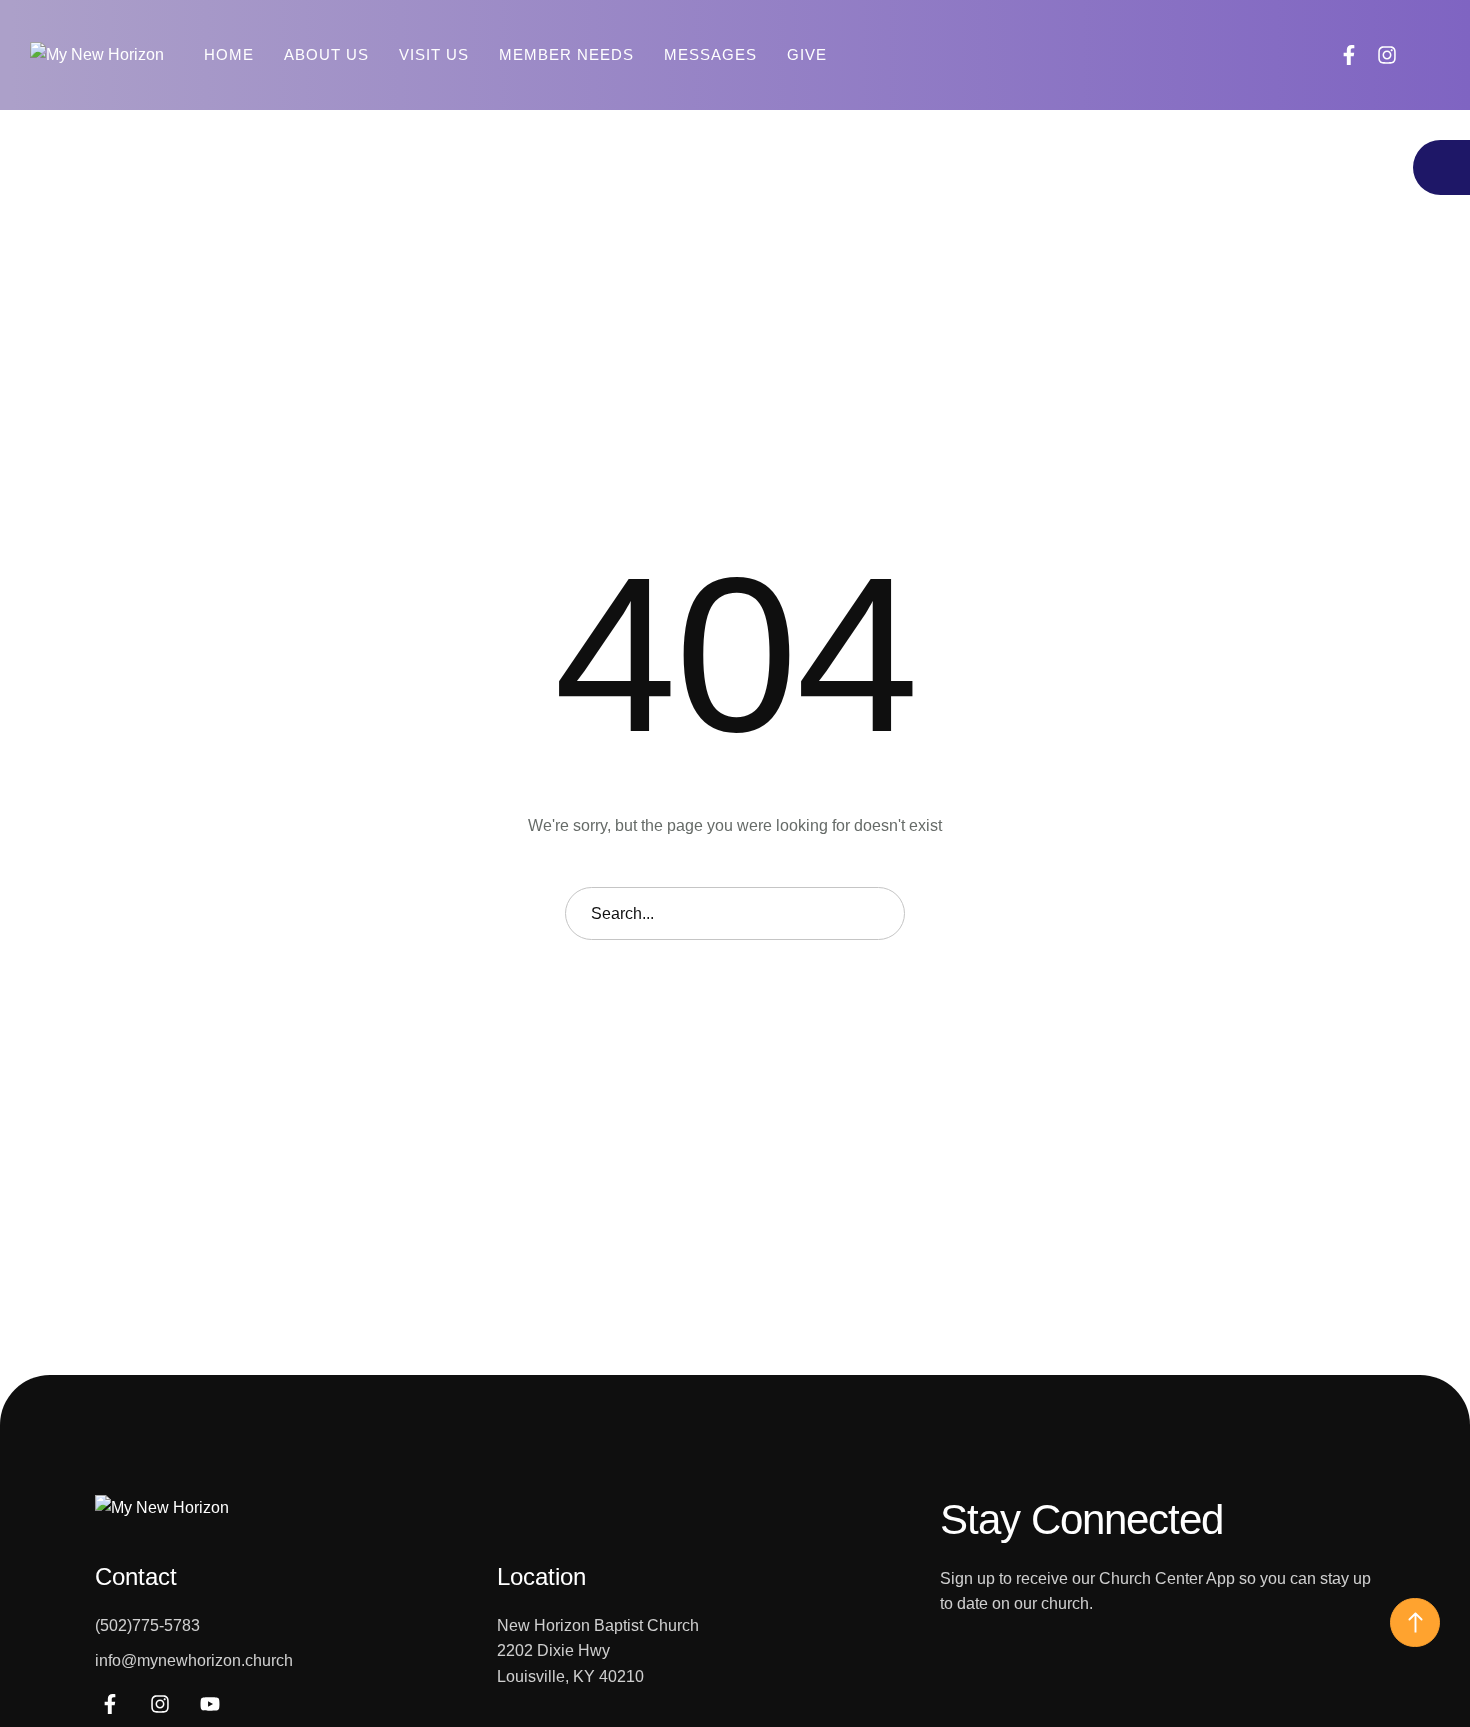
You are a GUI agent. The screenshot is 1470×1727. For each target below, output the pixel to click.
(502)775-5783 (147, 1625)
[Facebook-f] (1349, 55)
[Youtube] (210, 1704)
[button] (1428, 55)
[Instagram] (1387, 55)
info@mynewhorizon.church (194, 1660)
